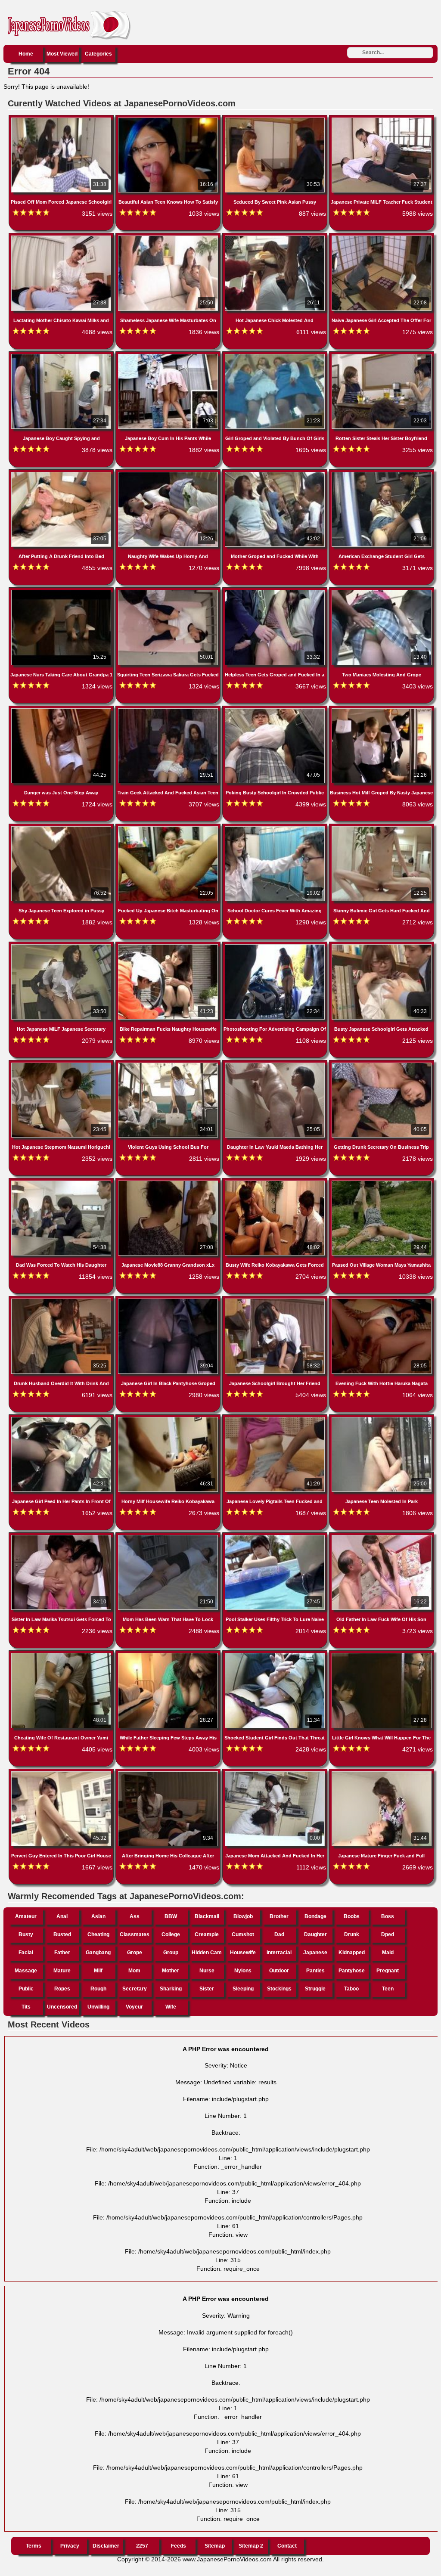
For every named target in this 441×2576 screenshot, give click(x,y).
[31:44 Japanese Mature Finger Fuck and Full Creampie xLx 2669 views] (382, 1773)
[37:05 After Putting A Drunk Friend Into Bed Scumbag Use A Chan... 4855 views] (62, 474)
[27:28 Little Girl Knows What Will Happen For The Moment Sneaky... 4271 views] (382, 1655)
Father (62, 1953)
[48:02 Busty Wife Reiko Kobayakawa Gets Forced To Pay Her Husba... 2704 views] (276, 1182)
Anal (62, 1916)
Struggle (315, 1989)
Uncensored (62, 2007)
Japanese (315, 1953)
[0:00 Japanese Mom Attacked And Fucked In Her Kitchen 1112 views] (276, 1773)
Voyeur (134, 2007)
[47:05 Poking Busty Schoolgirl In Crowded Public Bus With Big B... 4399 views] (276, 710)
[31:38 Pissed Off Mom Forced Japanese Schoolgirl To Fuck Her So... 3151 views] (62, 119)
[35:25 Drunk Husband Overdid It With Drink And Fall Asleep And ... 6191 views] (62, 1300)
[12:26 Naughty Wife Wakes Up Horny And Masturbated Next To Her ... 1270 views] (169, 474)
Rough (98, 1989)
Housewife (243, 1953)
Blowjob (243, 1916)
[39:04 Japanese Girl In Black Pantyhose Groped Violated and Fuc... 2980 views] (169, 1300)
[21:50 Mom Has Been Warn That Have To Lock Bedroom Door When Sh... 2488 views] (169, 1537)
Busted (62, 1934)
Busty (26, 1934)
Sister (207, 1989)
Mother (171, 1971)
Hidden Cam (207, 1953)
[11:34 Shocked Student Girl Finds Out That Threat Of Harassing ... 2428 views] (276, 1655)
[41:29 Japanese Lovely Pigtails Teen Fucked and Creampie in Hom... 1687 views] (276, 1419)
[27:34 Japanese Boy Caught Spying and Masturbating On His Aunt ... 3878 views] (62, 356)
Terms (34, 2546)
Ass (135, 1916)
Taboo (351, 1989)
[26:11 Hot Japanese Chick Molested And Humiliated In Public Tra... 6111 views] (276, 237)
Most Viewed (62, 54)
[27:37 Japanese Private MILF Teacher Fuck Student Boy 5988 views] (382, 119)
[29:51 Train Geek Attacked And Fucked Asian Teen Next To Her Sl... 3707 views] (169, 710)
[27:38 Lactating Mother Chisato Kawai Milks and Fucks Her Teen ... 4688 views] (62, 237)
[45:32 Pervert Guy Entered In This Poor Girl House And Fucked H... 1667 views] (62, 1773)
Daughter (315, 1934)
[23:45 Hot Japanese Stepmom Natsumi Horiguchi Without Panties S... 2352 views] (62, 1064)
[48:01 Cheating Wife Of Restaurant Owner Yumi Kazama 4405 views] (62, 1655)
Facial (26, 1953)
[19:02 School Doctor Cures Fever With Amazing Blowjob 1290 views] (276, 828)
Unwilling (98, 2007)
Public (26, 1989)
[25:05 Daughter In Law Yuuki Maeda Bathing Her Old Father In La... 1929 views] (276, 1064)
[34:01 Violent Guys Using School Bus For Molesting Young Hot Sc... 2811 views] (169, 1064)
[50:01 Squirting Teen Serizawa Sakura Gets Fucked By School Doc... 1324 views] (169, 592)
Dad (279, 1934)
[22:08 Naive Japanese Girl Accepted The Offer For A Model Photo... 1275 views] (382, 237)
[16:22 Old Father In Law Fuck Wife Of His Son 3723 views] (382, 1537)
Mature (62, 1971)
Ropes (62, 1989)
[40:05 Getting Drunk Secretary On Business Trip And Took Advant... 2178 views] (382, 1064)
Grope (135, 1953)
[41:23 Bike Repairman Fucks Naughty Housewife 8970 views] (169, 946)
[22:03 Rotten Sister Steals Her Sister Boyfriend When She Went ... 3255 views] (382, 356)
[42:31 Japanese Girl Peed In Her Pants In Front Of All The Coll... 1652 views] (62, 1419)
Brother (279, 1916)
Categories (98, 54)
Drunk (352, 1934)
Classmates (135, 1934)
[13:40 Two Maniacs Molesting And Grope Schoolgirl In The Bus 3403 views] (382, 592)
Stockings (279, 1989)
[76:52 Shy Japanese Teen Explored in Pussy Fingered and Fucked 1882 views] (62, 828)
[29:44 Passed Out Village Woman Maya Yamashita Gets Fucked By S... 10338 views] (382, 1182)
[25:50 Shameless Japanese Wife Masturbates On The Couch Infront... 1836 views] (169, 237)
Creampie (207, 1934)
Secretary (135, 1989)
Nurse (207, 1971)
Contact (287, 2546)
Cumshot (243, 1934)
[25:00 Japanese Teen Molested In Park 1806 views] (382, 1419)
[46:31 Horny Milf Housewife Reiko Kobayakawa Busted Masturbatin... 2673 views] (169, 1419)
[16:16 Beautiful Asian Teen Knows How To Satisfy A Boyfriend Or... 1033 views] (169, 119)
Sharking (171, 1989)
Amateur (26, 1916)
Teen (388, 1989)
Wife (171, 2007)
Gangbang (98, 1953)
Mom (134, 1971)
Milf (98, 1971)
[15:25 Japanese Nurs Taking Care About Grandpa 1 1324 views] (62, 592)
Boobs (352, 1916)
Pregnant (388, 1971)
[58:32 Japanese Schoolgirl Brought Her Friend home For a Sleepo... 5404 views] (276, 1300)
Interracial (279, 1953)
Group (171, 1953)
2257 (142, 2546)
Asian (98, 1916)
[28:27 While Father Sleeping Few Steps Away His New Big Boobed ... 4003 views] (169, 1655)
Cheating (98, 1934)
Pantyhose (352, 1971)
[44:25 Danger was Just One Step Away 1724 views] (62, 710)
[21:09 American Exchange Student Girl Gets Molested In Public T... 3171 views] (382, 474)
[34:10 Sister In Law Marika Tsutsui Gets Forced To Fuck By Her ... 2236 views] (62, 1537)
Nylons (243, 1971)
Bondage (315, 1916)
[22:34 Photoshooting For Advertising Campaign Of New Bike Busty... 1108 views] (276, 946)
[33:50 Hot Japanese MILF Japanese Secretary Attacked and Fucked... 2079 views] (62, 946)
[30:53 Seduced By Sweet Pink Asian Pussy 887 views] (276, 119)
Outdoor (279, 1971)
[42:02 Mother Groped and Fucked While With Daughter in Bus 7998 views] (276, 474)
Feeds (179, 2546)
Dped (388, 1934)
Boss (388, 1916)
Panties (315, 1971)
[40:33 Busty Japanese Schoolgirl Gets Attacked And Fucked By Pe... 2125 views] (382, 946)
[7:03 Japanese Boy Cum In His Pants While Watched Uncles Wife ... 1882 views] (169, 356)
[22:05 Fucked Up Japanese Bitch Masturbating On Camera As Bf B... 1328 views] (169, 828)
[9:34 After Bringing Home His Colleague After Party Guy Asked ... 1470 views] (169, 1773)
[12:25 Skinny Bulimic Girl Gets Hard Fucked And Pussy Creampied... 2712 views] (382, 828)
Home (26, 54)
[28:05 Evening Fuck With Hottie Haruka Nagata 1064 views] (382, 1300)
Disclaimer (106, 2546)
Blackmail (207, 1916)
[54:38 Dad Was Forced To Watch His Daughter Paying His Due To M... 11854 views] (62, 1182)
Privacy (70, 2546)
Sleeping (243, 1989)
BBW (171, 1916)
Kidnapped (352, 1953)
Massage (26, 1971)
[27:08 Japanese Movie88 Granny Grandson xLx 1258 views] (169, 1182)
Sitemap (215, 2546)
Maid (388, 1953)
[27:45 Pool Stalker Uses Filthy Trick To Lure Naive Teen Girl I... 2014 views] (276, 1537)
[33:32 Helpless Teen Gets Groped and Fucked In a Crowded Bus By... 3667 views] (276, 592)
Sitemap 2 (251, 2546)
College (171, 1934)
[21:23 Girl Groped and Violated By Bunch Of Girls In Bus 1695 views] (276, 356)
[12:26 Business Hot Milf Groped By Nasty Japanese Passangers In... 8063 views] (382, 710)
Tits (26, 2007)
